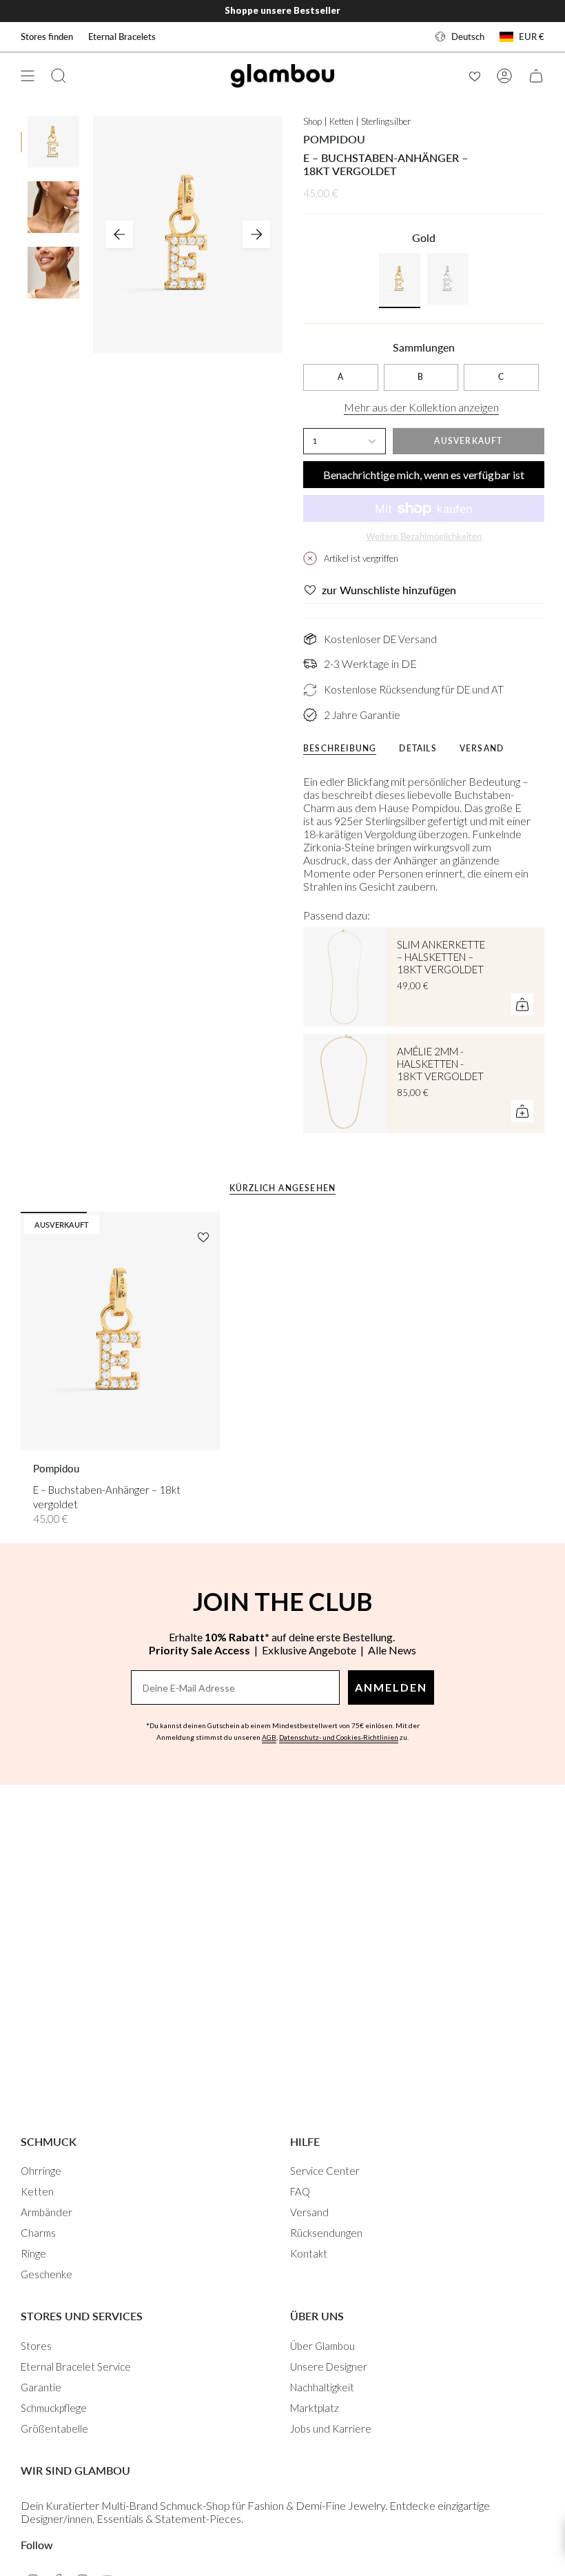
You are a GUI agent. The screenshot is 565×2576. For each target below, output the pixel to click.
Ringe (33, 2253)
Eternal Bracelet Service (76, 2366)
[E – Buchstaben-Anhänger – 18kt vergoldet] (120, 1331)
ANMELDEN (391, 1687)
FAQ (300, 2191)
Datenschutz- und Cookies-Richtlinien (339, 1737)
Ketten (37, 2191)
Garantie (41, 2387)
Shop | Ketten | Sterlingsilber (357, 121)
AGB (269, 1737)
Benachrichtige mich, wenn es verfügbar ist (424, 475)
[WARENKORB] (536, 76)
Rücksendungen (326, 2233)
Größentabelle (54, 2428)
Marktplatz (315, 2408)
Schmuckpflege (54, 2408)
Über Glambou (322, 2346)
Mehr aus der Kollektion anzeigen (421, 407)
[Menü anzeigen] (28, 76)
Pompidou (334, 139)
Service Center (325, 2171)
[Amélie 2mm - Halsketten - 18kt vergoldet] (345, 1084)
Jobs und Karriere (331, 2428)
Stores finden (47, 37)
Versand (309, 2212)
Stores (36, 2346)
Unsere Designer (329, 2366)
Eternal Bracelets (122, 37)
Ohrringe (41, 2171)
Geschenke (47, 2274)
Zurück (119, 234)
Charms (38, 2233)
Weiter (256, 234)
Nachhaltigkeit (322, 2387)
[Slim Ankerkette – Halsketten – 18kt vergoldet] (345, 977)
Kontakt (309, 2253)
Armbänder (47, 2212)
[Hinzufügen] (522, 1004)
